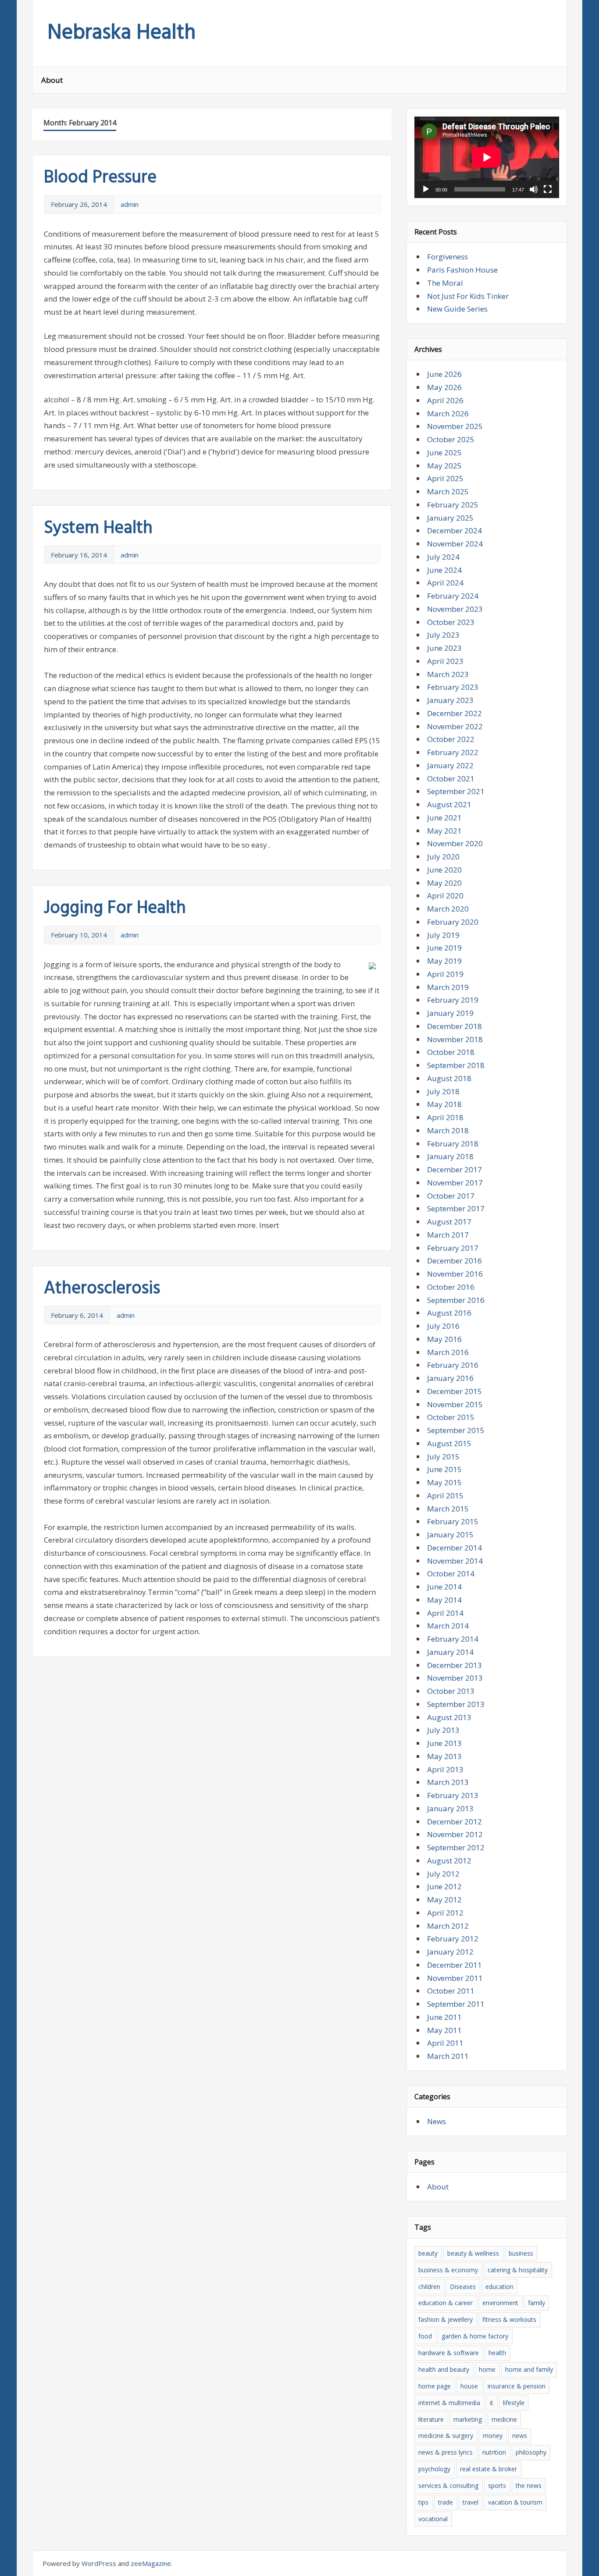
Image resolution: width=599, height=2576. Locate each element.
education (499, 2287)
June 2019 (444, 948)
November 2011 (455, 1978)
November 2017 (455, 1183)
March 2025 (448, 491)
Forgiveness (447, 257)
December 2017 (455, 1169)
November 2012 (455, 1834)
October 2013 (451, 1691)
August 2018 (449, 1078)
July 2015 (443, 1457)
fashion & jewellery (446, 2319)
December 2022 (455, 713)
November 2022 (455, 726)
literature (431, 2419)
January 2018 (450, 1156)
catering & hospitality (518, 2270)
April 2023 (445, 661)
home (487, 2369)
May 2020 (444, 883)
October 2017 (451, 1196)
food (425, 2336)
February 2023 (453, 687)
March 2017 (448, 1235)
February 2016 (453, 1365)
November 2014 (455, 1561)
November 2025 (455, 426)
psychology (434, 2469)
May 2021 (444, 831)
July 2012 (443, 1874)
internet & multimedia (449, 2403)
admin (130, 204)
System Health (98, 529)
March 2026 (448, 413)
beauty (428, 2253)
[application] (487, 157)
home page (435, 2386)
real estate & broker (488, 2469)
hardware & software (449, 2353)
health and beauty (444, 2369)
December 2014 (455, 1548)
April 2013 (445, 1769)
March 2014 (448, 1626)
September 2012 (456, 1847)
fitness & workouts (509, 2319)
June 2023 (444, 648)
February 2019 (453, 1000)
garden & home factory (475, 2336)
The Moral (445, 283)
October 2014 (451, 1574)
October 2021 (451, 779)
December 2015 (455, 1391)
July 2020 (443, 857)
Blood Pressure (100, 178)
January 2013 (450, 1808)
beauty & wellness (473, 2253)
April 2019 (445, 974)
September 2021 (456, 791)
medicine (504, 2419)
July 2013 (443, 1730)
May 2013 (444, 1756)
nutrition (494, 2452)
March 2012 (448, 1926)
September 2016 (456, 1300)
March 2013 (448, 1782)
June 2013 (444, 1743)
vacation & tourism (515, 2502)
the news (529, 2486)
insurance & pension (517, 2386)
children (429, 2287)
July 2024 (443, 557)
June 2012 (444, 1886)
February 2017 (453, 1248)
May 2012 (444, 1900)
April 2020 (445, 896)
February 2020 (453, 922)
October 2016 (451, 1287)
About (52, 80)
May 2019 (444, 961)
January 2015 (450, 1535)
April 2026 (445, 400)
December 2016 (455, 1261)
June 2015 (444, 1469)
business (521, 2253)
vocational (433, 2519)
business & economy (448, 2270)
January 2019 (450, 1013)
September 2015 (456, 1430)
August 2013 (449, 1717)
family (537, 2303)
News (437, 2121)
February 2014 (453, 1639)
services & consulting (448, 2486)
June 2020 (444, 870)
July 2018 (443, 1091)
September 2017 (456, 1208)
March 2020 (448, 909)
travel (471, 2502)
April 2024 (445, 583)
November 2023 (455, 609)
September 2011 (456, 2004)
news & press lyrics (446, 2452)
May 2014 (444, 1600)
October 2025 (451, 439)
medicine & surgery (446, 2436)
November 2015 (455, 1404)
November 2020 (455, 843)
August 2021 (449, 804)
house (469, 2386)
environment (500, 2303)
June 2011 (444, 2017)
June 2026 (444, 374)
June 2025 (444, 452)
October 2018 (451, 1052)
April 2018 (445, 1117)
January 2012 (450, 1952)
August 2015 (449, 1443)
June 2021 (444, 818)
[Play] (426, 189)
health (497, 2353)
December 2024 (455, 530)
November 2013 (455, 1678)
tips (423, 2502)
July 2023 (443, 635)
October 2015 (451, 1417)
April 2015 (445, 1496)
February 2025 (453, 505)
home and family (529, 2369)
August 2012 (449, 1861)
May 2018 (444, 1104)
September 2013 (456, 1704)
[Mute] (534, 189)
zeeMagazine (151, 2563)
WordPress (99, 2563)
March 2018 (448, 1130)
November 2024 (455, 544)
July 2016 (443, 1326)
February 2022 (453, 752)
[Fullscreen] (548, 189)
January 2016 (450, 1378)
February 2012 (453, 1939)
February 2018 (453, 1144)
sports (497, 2486)
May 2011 (444, 2030)
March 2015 (448, 1509)
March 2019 (448, 987)
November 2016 (455, 1274)
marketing (468, 2419)
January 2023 (450, 700)
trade (446, 2502)
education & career (446, 2303)
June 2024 (444, 570)
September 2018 (456, 1065)
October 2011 (451, 1991)
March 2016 (448, 1352)
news (520, 2436)
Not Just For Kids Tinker (468, 296)
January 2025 (450, 518)
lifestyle (514, 2403)
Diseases (463, 2287)
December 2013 (455, 1665)
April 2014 (445, 1613)
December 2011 (455, 1965)
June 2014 (444, 1587)
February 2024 (453, 596)
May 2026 (444, 387)
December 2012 (455, 1822)
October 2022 (451, 739)
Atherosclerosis (102, 1289)
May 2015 (444, 1482)
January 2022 (450, 765)
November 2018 (455, 1039)
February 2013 (453, 1795)
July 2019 (443, 935)
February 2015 (453, 1521)
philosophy (531, 2452)
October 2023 (451, 622)
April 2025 (445, 478)
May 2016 (444, 1339)
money (493, 2436)
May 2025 (444, 466)
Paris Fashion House (462, 270)
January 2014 (450, 1652)
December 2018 (455, 1026)
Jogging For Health (115, 908)
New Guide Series (457, 309)
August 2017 (449, 1222)
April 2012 (445, 1913)
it (492, 2403)
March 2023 (448, 674)
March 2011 (448, 2056)
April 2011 (445, 2043)
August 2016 (449, 1313)
